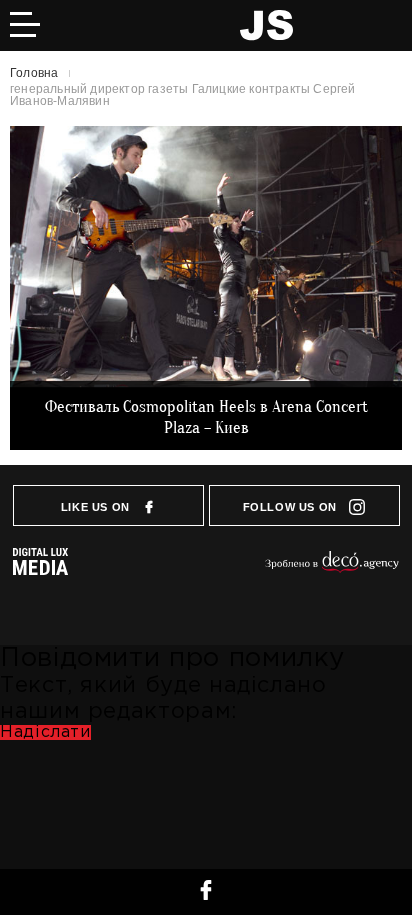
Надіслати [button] (45, 732)
